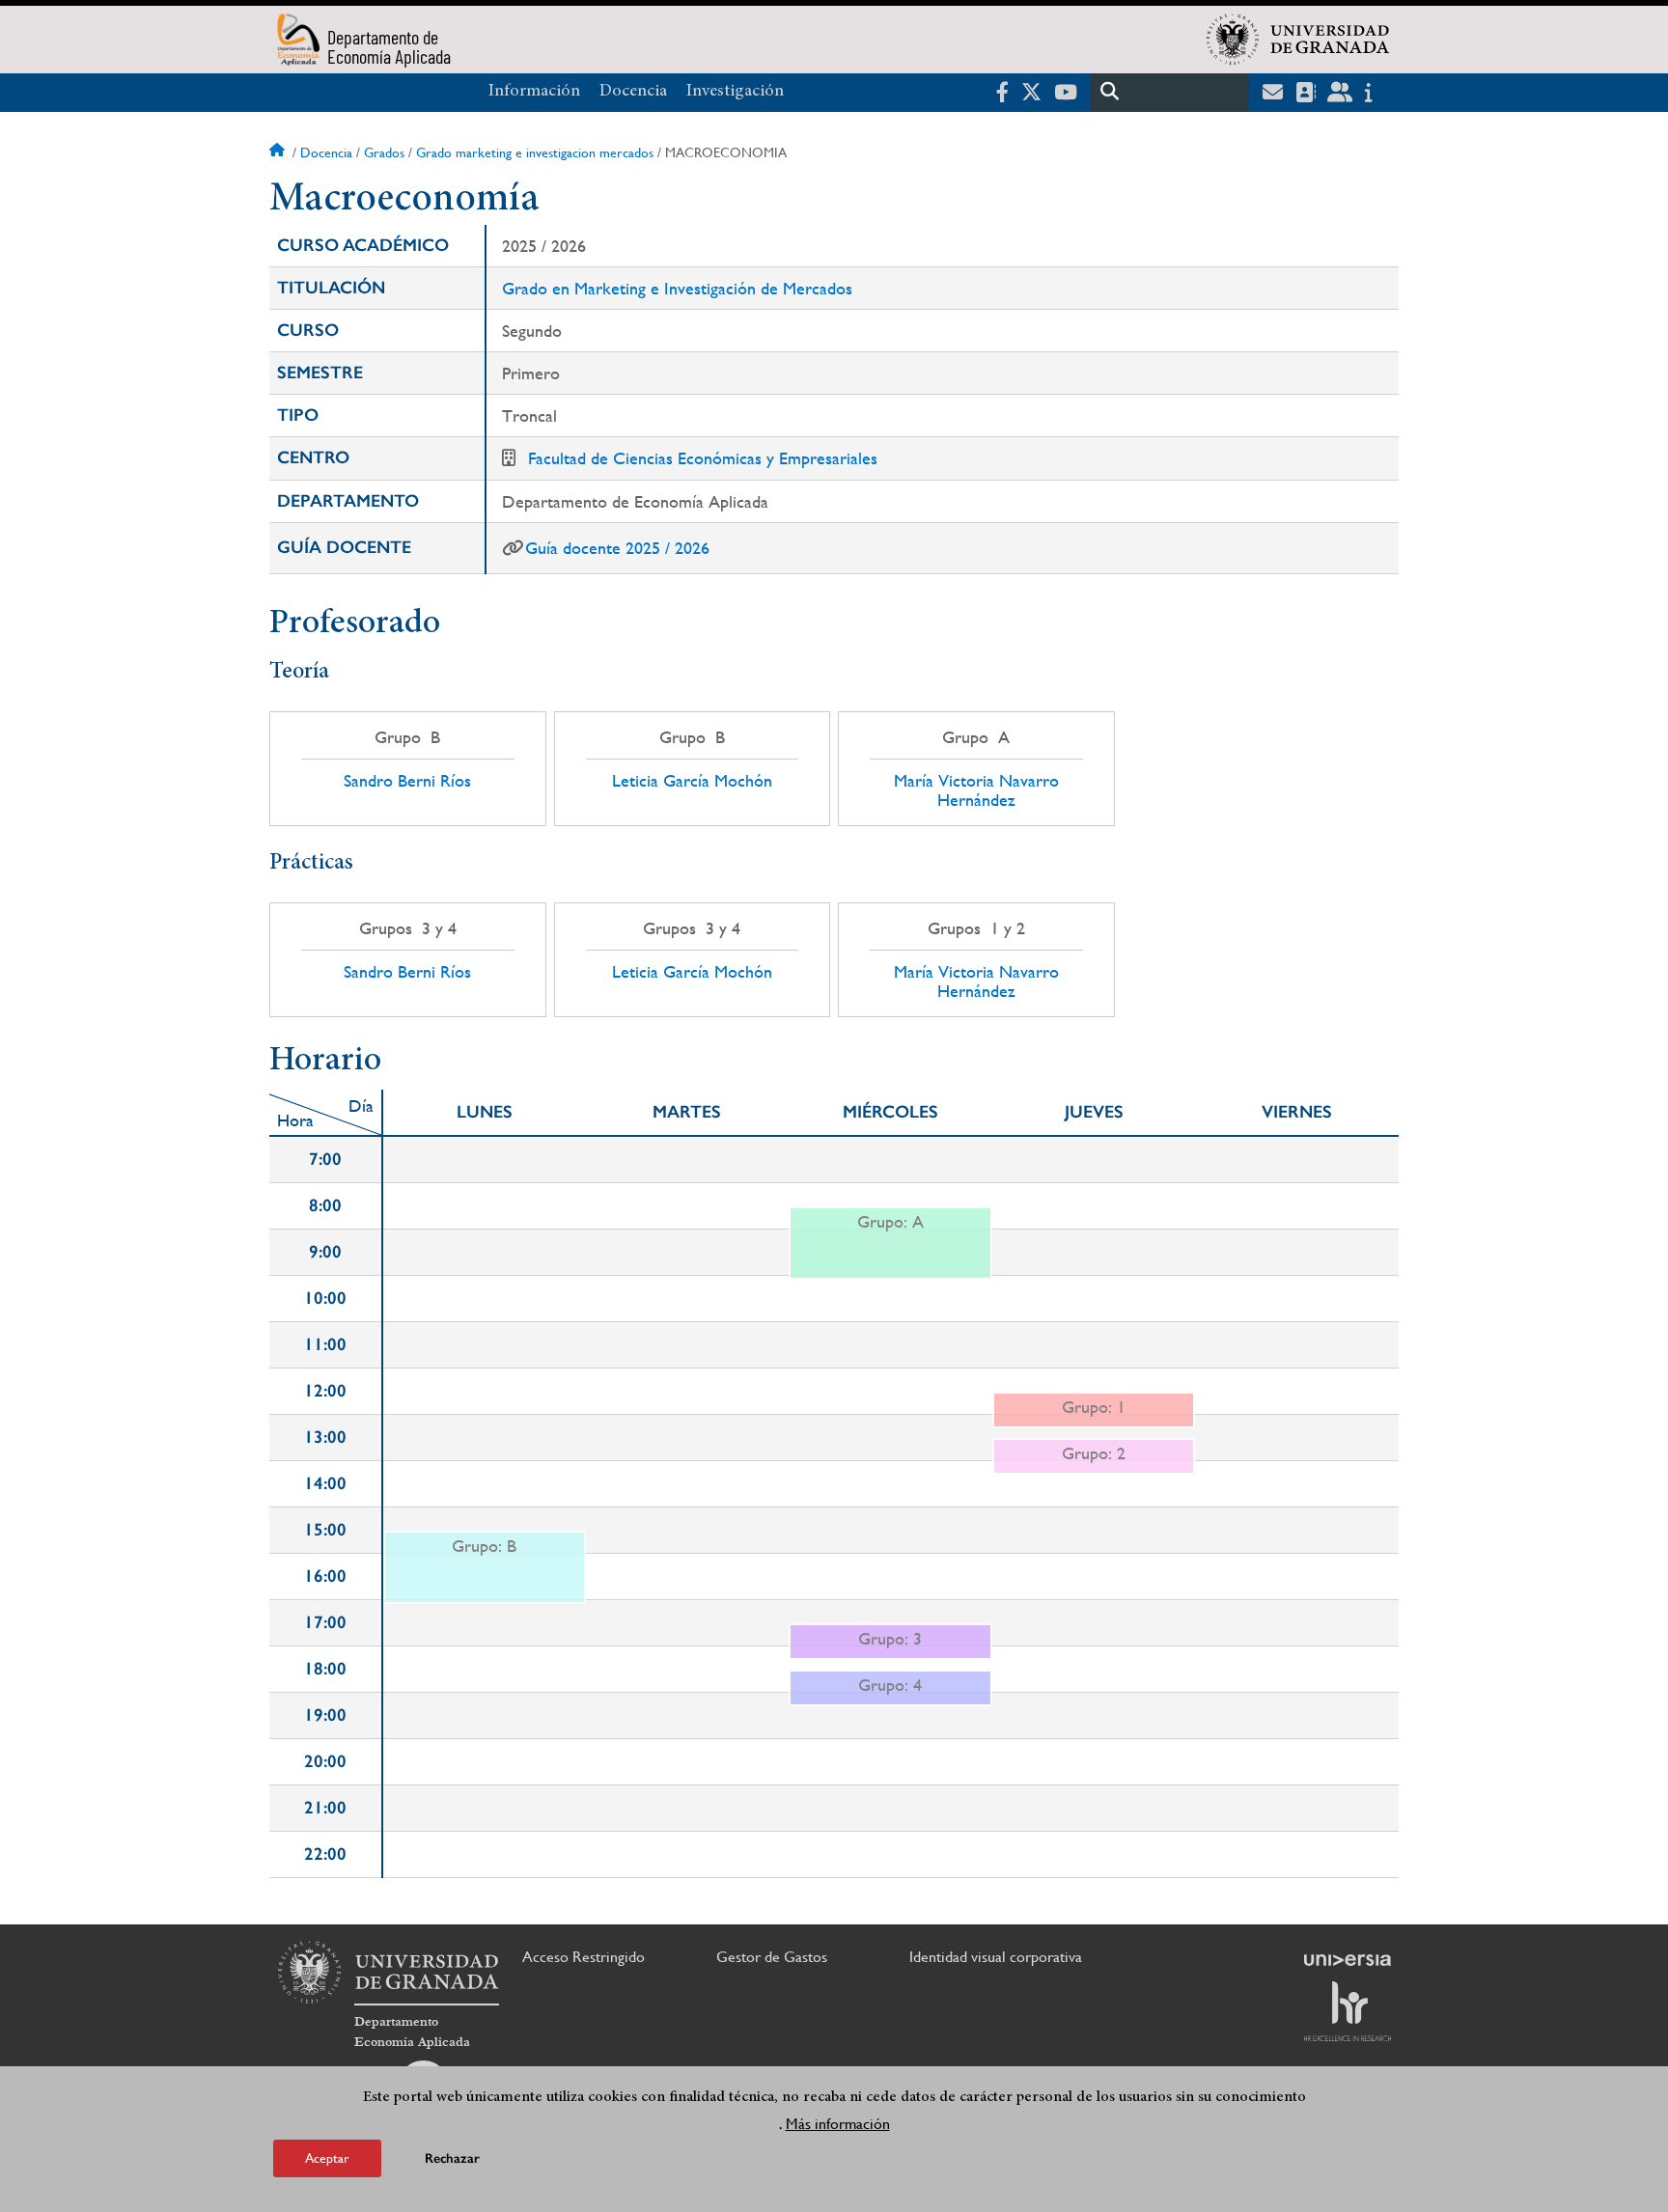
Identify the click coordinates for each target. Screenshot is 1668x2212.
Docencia (633, 92)
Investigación (735, 92)
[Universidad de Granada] (1298, 40)
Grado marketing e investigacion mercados (535, 152)
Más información (838, 2124)
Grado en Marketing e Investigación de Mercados (677, 288)
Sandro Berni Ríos (407, 781)
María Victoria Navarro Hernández (976, 790)
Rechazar (452, 2158)
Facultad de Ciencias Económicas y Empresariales (703, 458)
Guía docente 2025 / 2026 (617, 548)
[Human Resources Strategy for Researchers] (1348, 2011)
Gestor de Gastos (772, 1957)
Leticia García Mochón (692, 781)
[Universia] (1348, 1960)
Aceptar (327, 2158)
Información (534, 92)
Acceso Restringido (584, 1957)
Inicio (279, 152)
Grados (384, 152)
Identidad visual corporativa (996, 1957)
